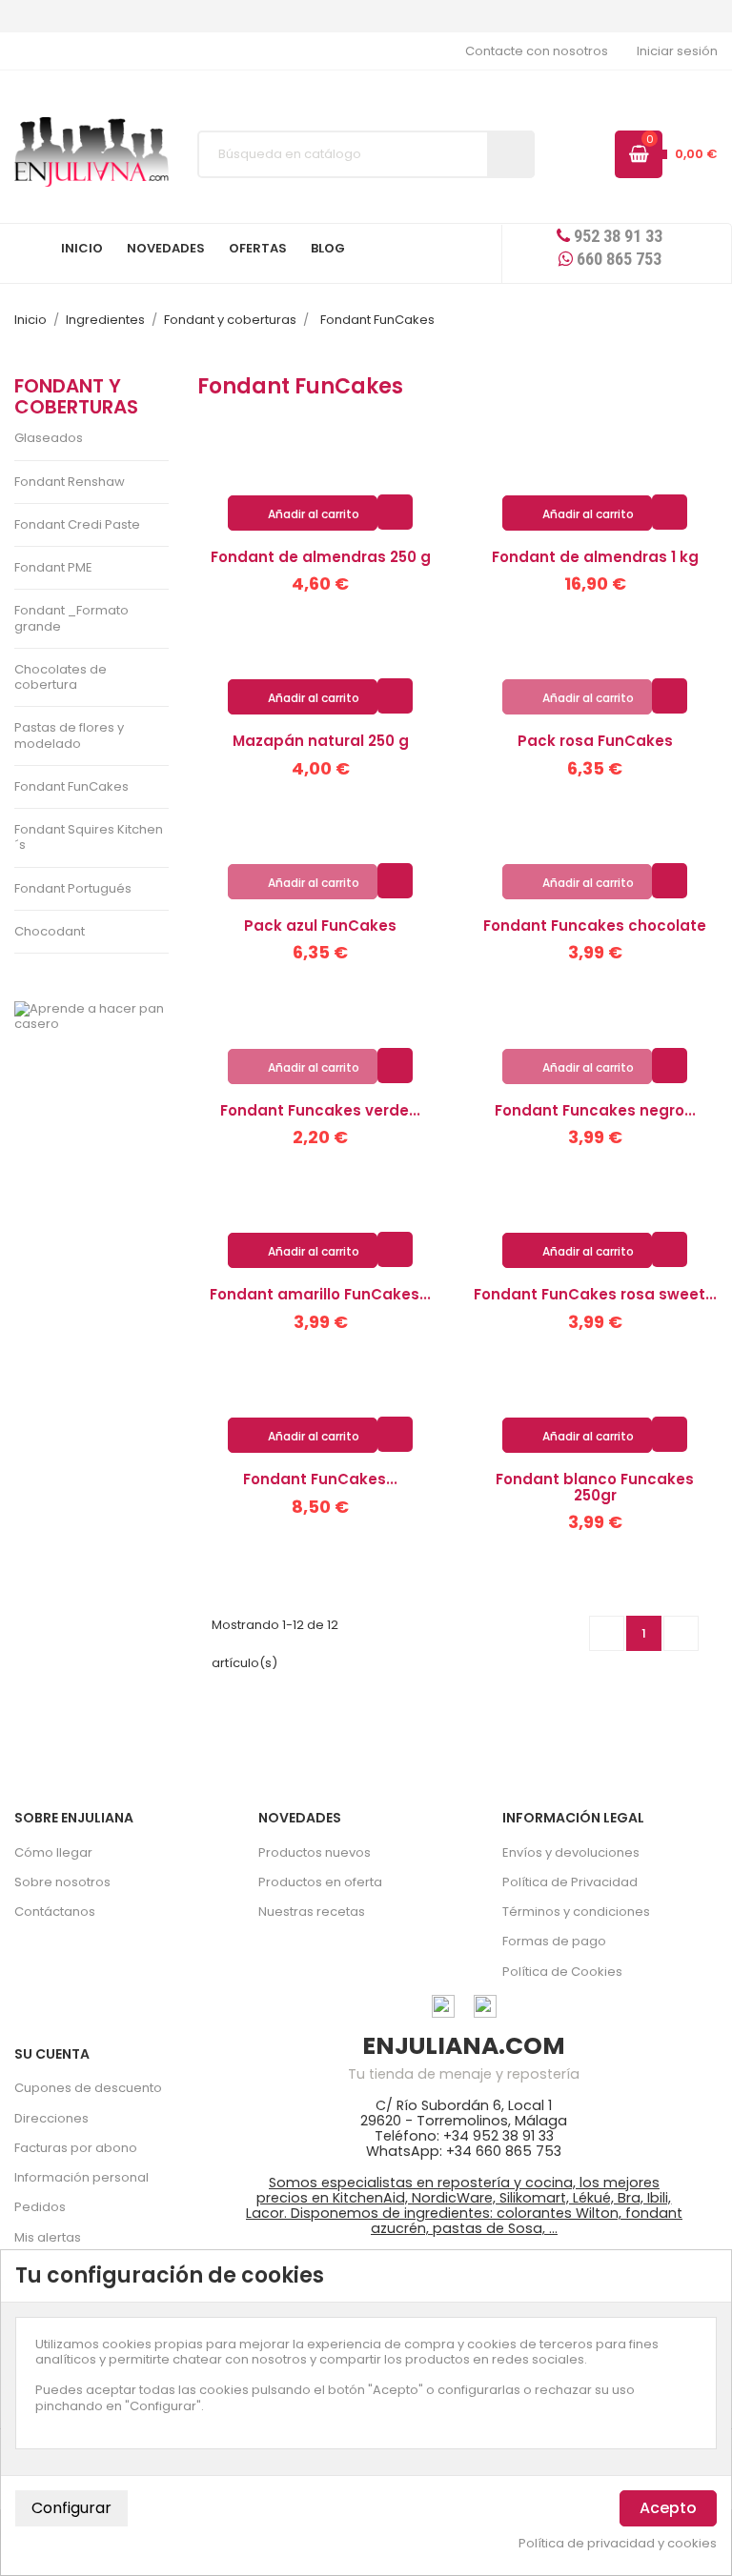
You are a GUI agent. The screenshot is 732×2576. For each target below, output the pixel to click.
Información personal (81, 2177)
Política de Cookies (562, 1972)
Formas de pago (554, 1941)
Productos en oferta (320, 1882)
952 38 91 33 (616, 236)
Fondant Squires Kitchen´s (89, 837)
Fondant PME (53, 567)
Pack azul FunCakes (320, 926)
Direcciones (51, 2118)
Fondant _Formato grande (71, 618)
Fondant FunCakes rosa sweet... (595, 1294)
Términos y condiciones (576, 1912)
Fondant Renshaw (70, 482)
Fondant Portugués (73, 888)
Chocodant (50, 931)
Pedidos (40, 2207)
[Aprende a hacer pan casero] (91, 1017)
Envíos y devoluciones (571, 1852)
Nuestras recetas (312, 1912)
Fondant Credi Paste (77, 524)
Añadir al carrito (304, 514)
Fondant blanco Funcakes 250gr (595, 1487)
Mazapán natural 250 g (321, 741)
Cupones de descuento (88, 2088)
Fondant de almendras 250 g (321, 557)
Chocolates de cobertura (61, 677)
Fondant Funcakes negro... (595, 1110)
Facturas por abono (76, 2148)
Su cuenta (52, 2054)
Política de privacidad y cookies (618, 2544)
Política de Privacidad (570, 1882)
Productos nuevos (315, 1852)
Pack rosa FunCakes (595, 741)
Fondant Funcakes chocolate (595, 926)
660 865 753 (617, 259)
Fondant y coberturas (76, 396)
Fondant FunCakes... (320, 1479)
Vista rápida (395, 511)
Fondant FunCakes (71, 786)
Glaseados (49, 438)
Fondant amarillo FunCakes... (320, 1294)
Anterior (607, 1633)
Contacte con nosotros (537, 51)
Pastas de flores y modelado (69, 735)
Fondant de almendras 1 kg (595, 557)
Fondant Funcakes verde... (320, 1110)
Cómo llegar (53, 1852)
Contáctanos (55, 1912)
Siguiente (681, 1633)
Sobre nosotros (62, 1882)
